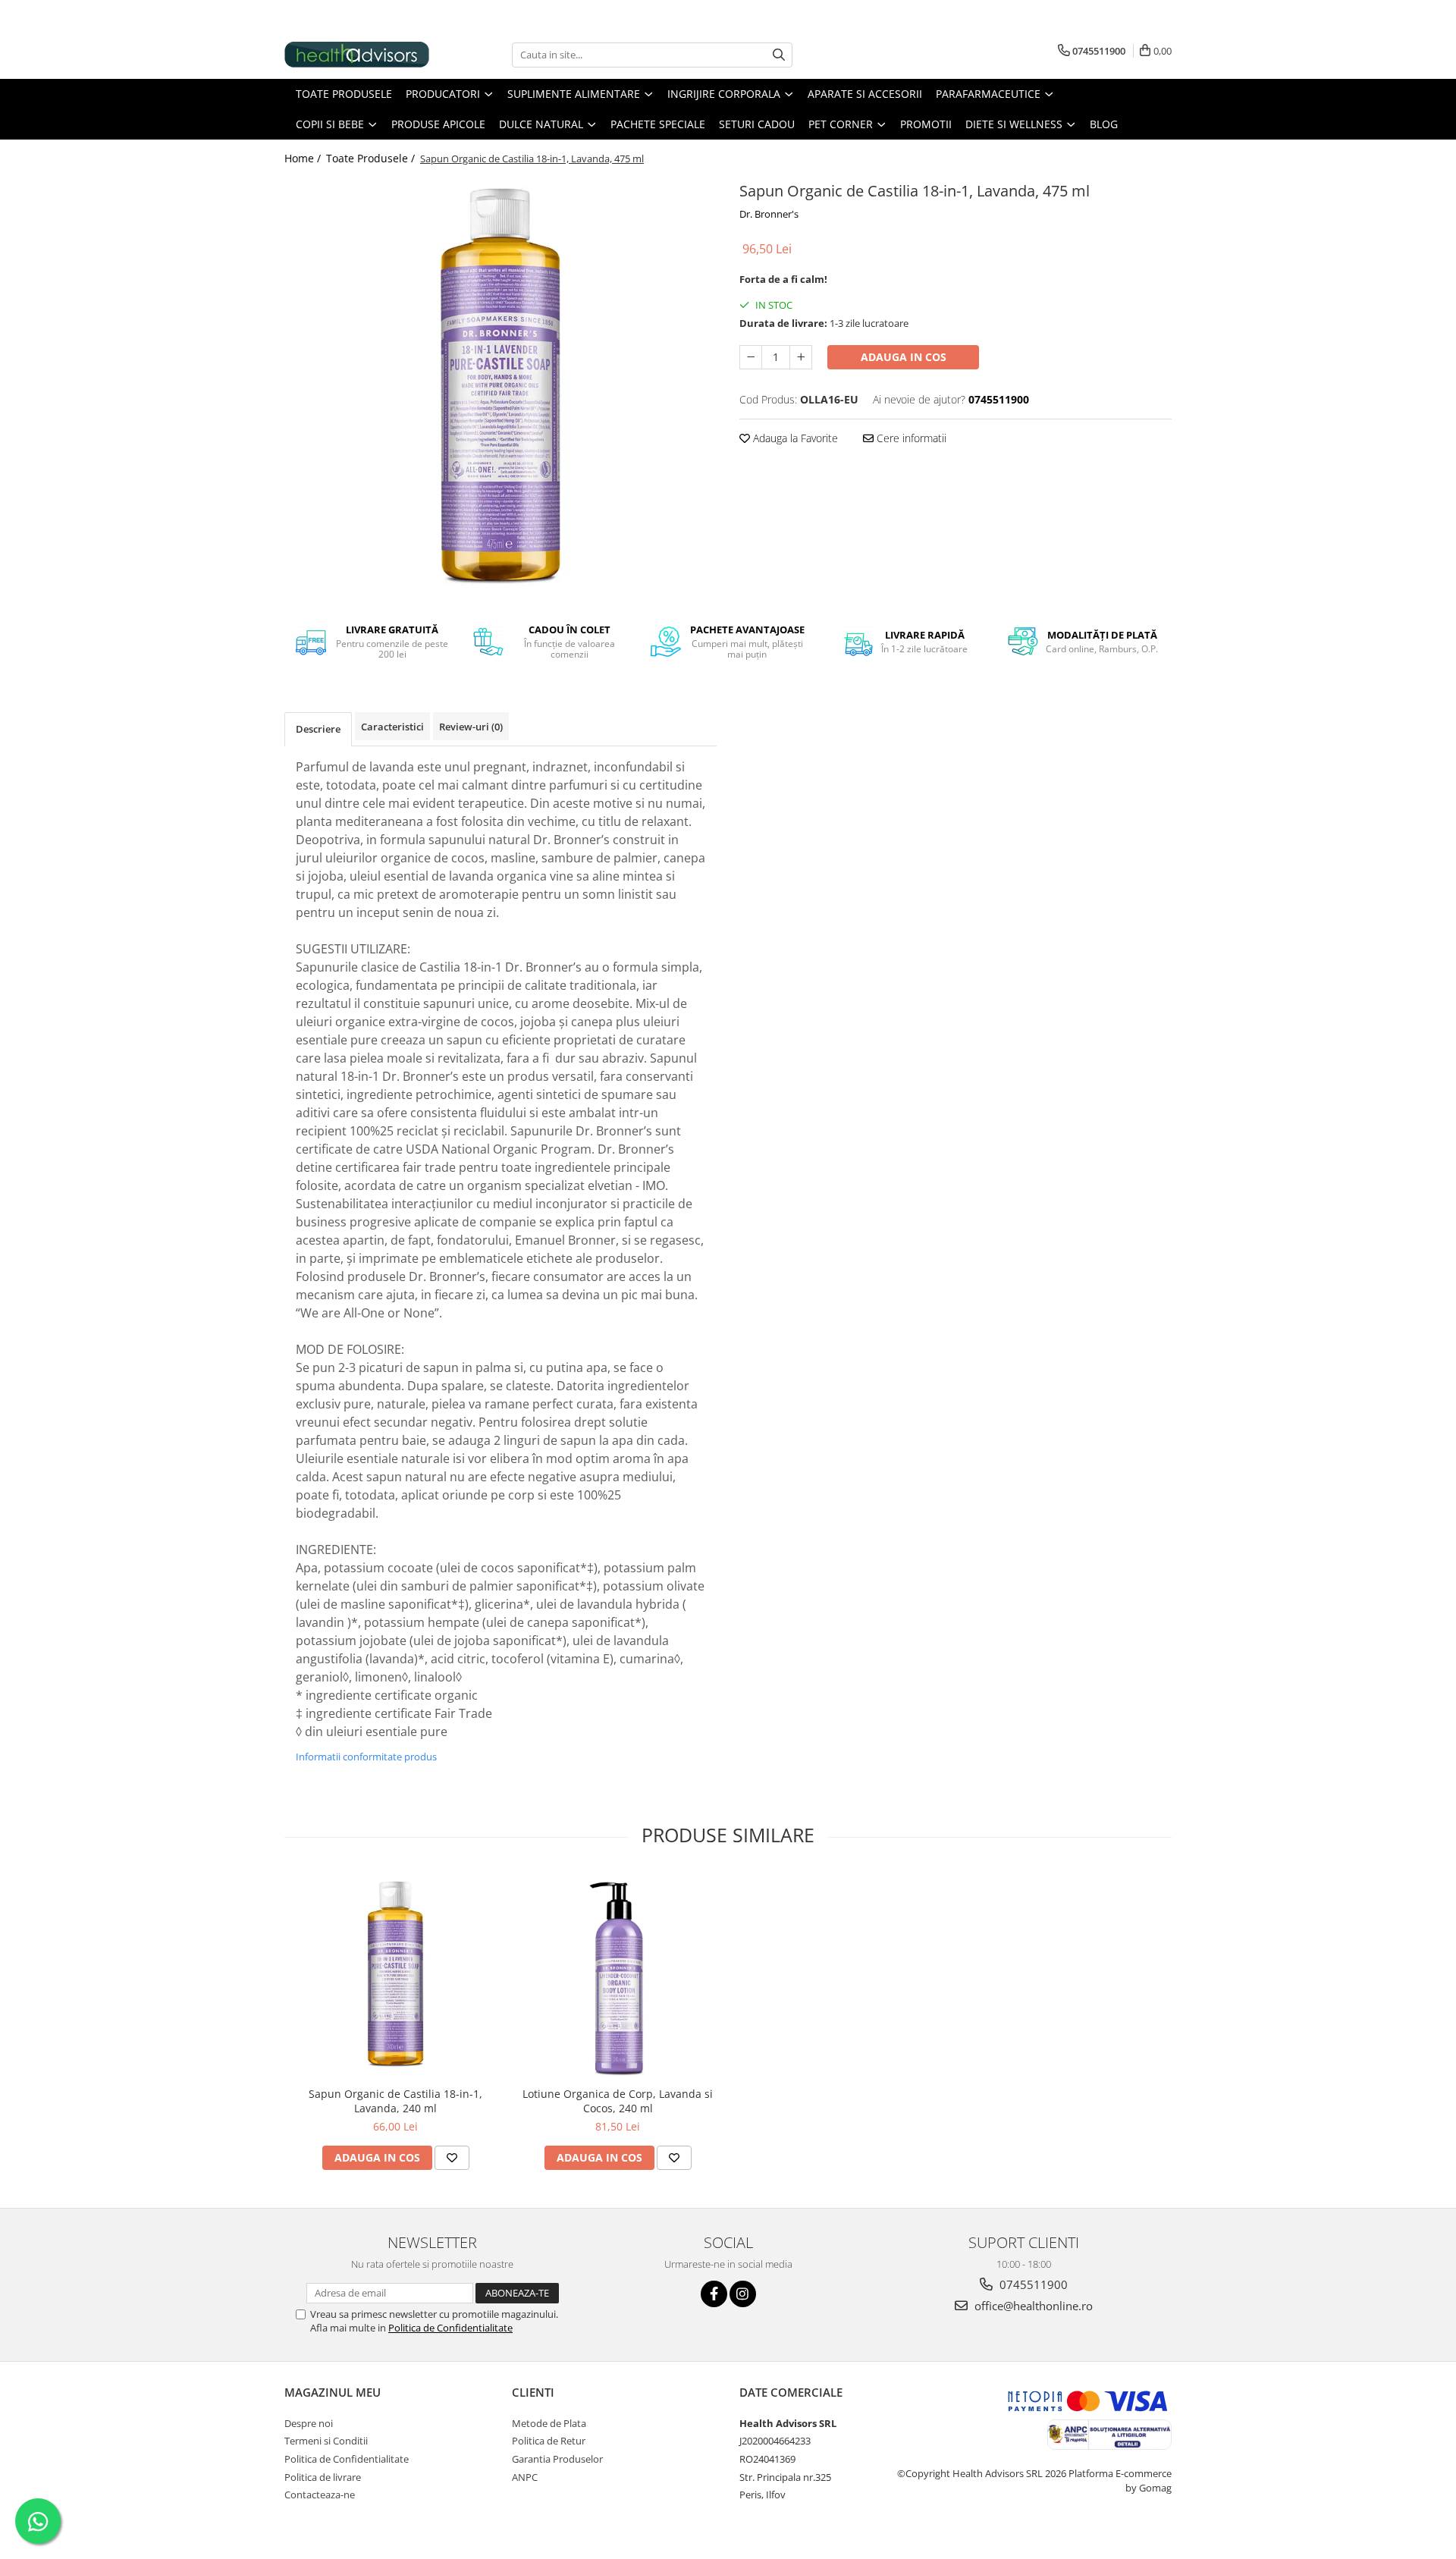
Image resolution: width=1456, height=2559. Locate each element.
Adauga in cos (904, 357)
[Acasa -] (360, 55)
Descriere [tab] (318, 729)
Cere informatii (910, 438)
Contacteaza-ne (320, 2495)
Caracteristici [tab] (392, 727)
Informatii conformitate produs (366, 1757)
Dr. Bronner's (769, 214)
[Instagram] (743, 2294)
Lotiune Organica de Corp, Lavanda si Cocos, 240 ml (618, 2101)
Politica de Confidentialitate (450, 2328)
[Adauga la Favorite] (452, 2158)
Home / (304, 158)
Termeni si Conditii (326, 2441)
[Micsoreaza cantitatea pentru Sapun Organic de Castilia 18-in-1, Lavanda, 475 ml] (751, 357)
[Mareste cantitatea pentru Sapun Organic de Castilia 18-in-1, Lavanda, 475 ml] (801, 357)
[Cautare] (779, 55)
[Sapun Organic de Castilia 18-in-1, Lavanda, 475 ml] (500, 390)
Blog (1104, 124)
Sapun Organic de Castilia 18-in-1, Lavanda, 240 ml (395, 2101)
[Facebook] (714, 2294)
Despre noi (309, 2423)
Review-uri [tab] (471, 727)
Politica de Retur (549, 2441)
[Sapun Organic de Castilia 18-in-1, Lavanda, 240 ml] (395, 1975)
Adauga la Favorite (794, 438)
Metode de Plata (549, 2423)
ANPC (525, 2477)
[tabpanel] (500, 390)
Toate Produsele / (372, 158)
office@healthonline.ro (1032, 2306)
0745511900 (1032, 2284)
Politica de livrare (323, 2477)
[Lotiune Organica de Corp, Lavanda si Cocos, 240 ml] (618, 1975)
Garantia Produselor (557, 2459)
